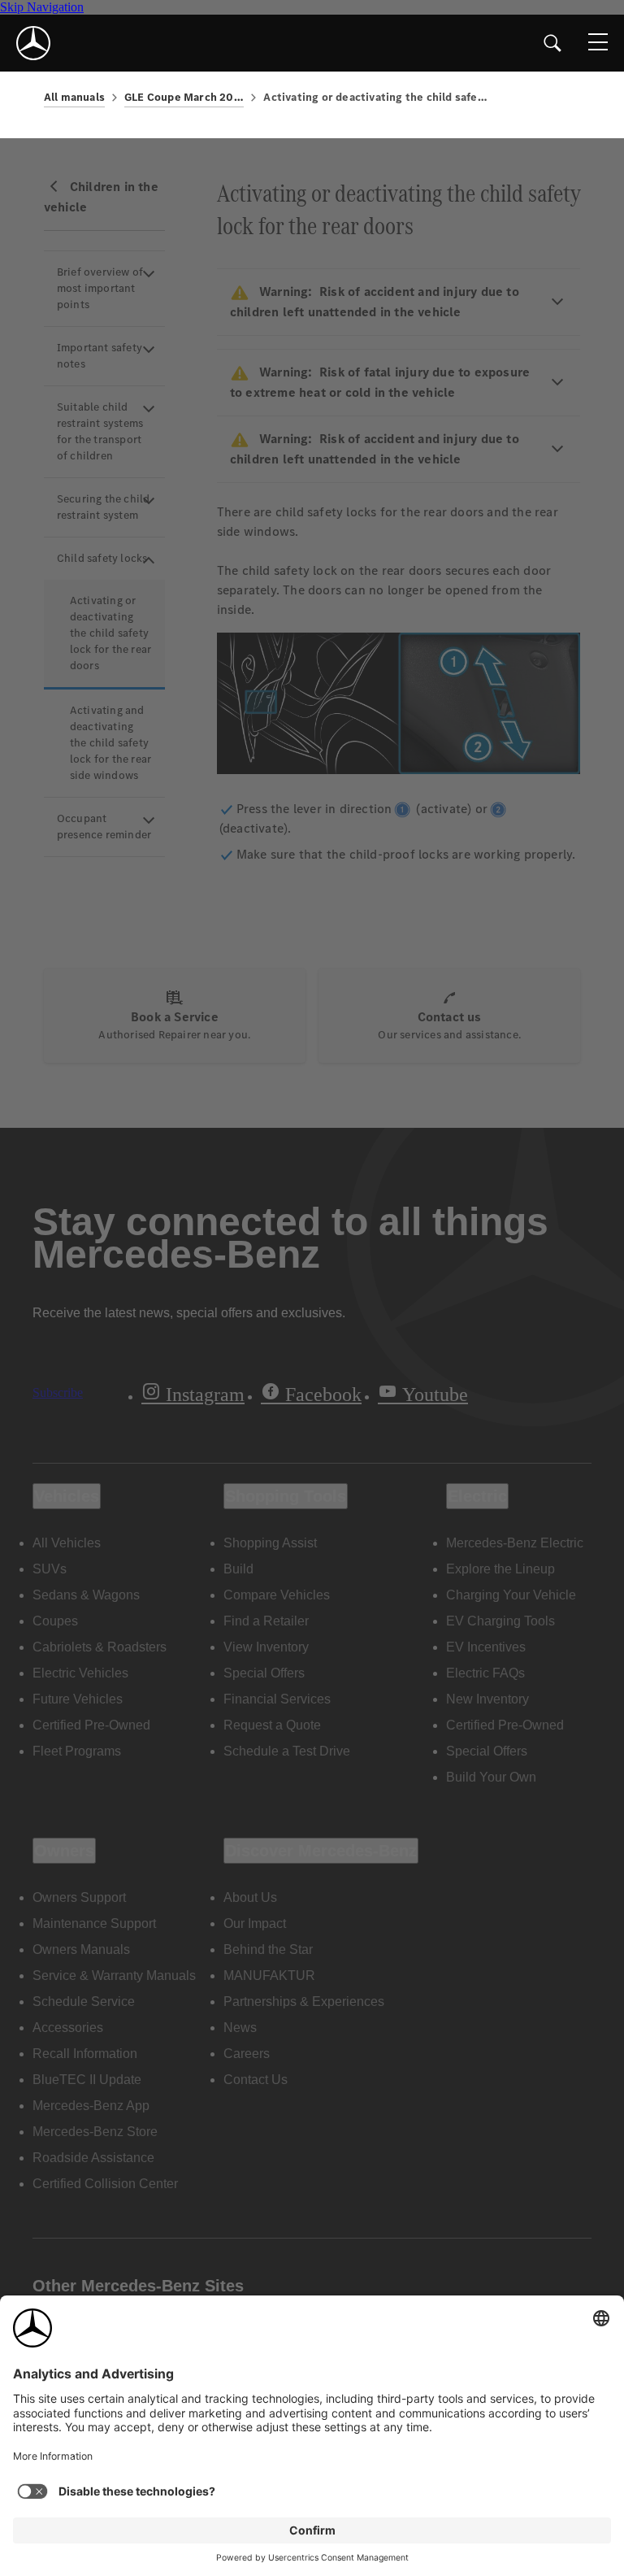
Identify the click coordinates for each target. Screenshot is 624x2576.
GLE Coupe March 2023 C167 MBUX (184, 97)
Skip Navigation (42, 7)
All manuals (74, 97)
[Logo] (33, 43)
